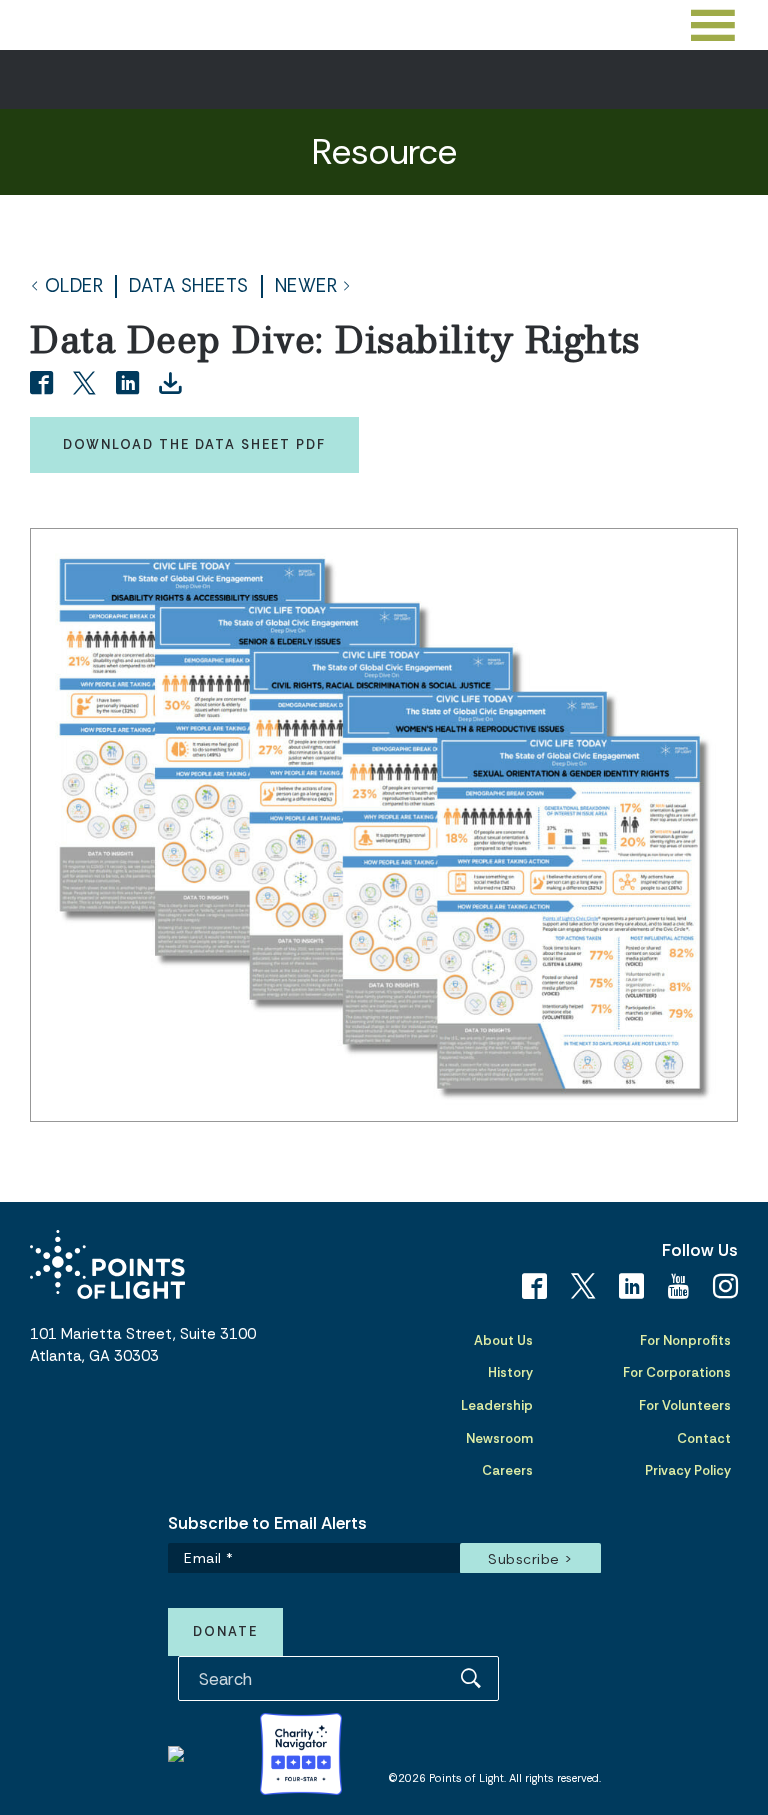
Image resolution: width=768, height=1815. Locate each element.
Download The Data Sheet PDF (194, 444)
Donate (225, 1631)
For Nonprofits (685, 1340)
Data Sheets (189, 286)
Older (74, 286)
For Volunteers (685, 1405)
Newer (306, 286)
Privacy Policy (688, 1470)
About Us (503, 1340)
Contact (704, 1438)
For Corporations (677, 1372)
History (510, 1372)
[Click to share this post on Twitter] (87, 385)
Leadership (497, 1405)
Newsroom (499, 1438)
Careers (507, 1470)
